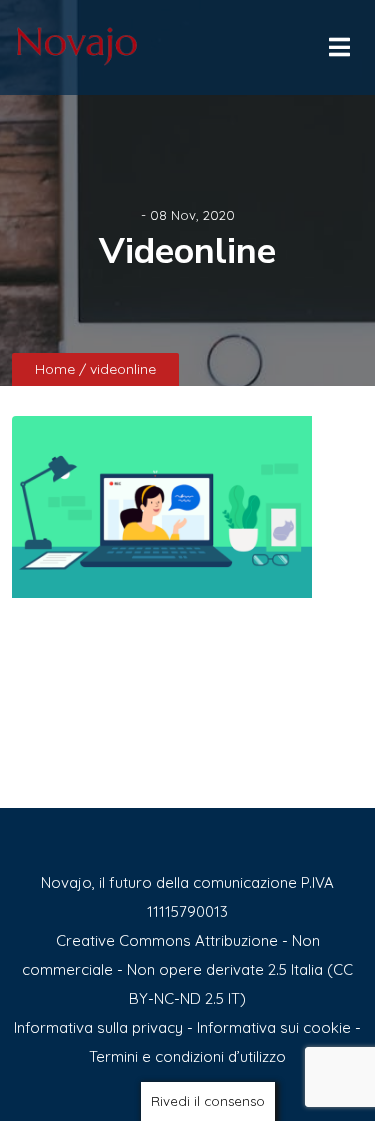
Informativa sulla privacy (98, 1027)
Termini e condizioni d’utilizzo (187, 1056)
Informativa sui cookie (274, 1027)
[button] (338, 42)
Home (57, 369)
